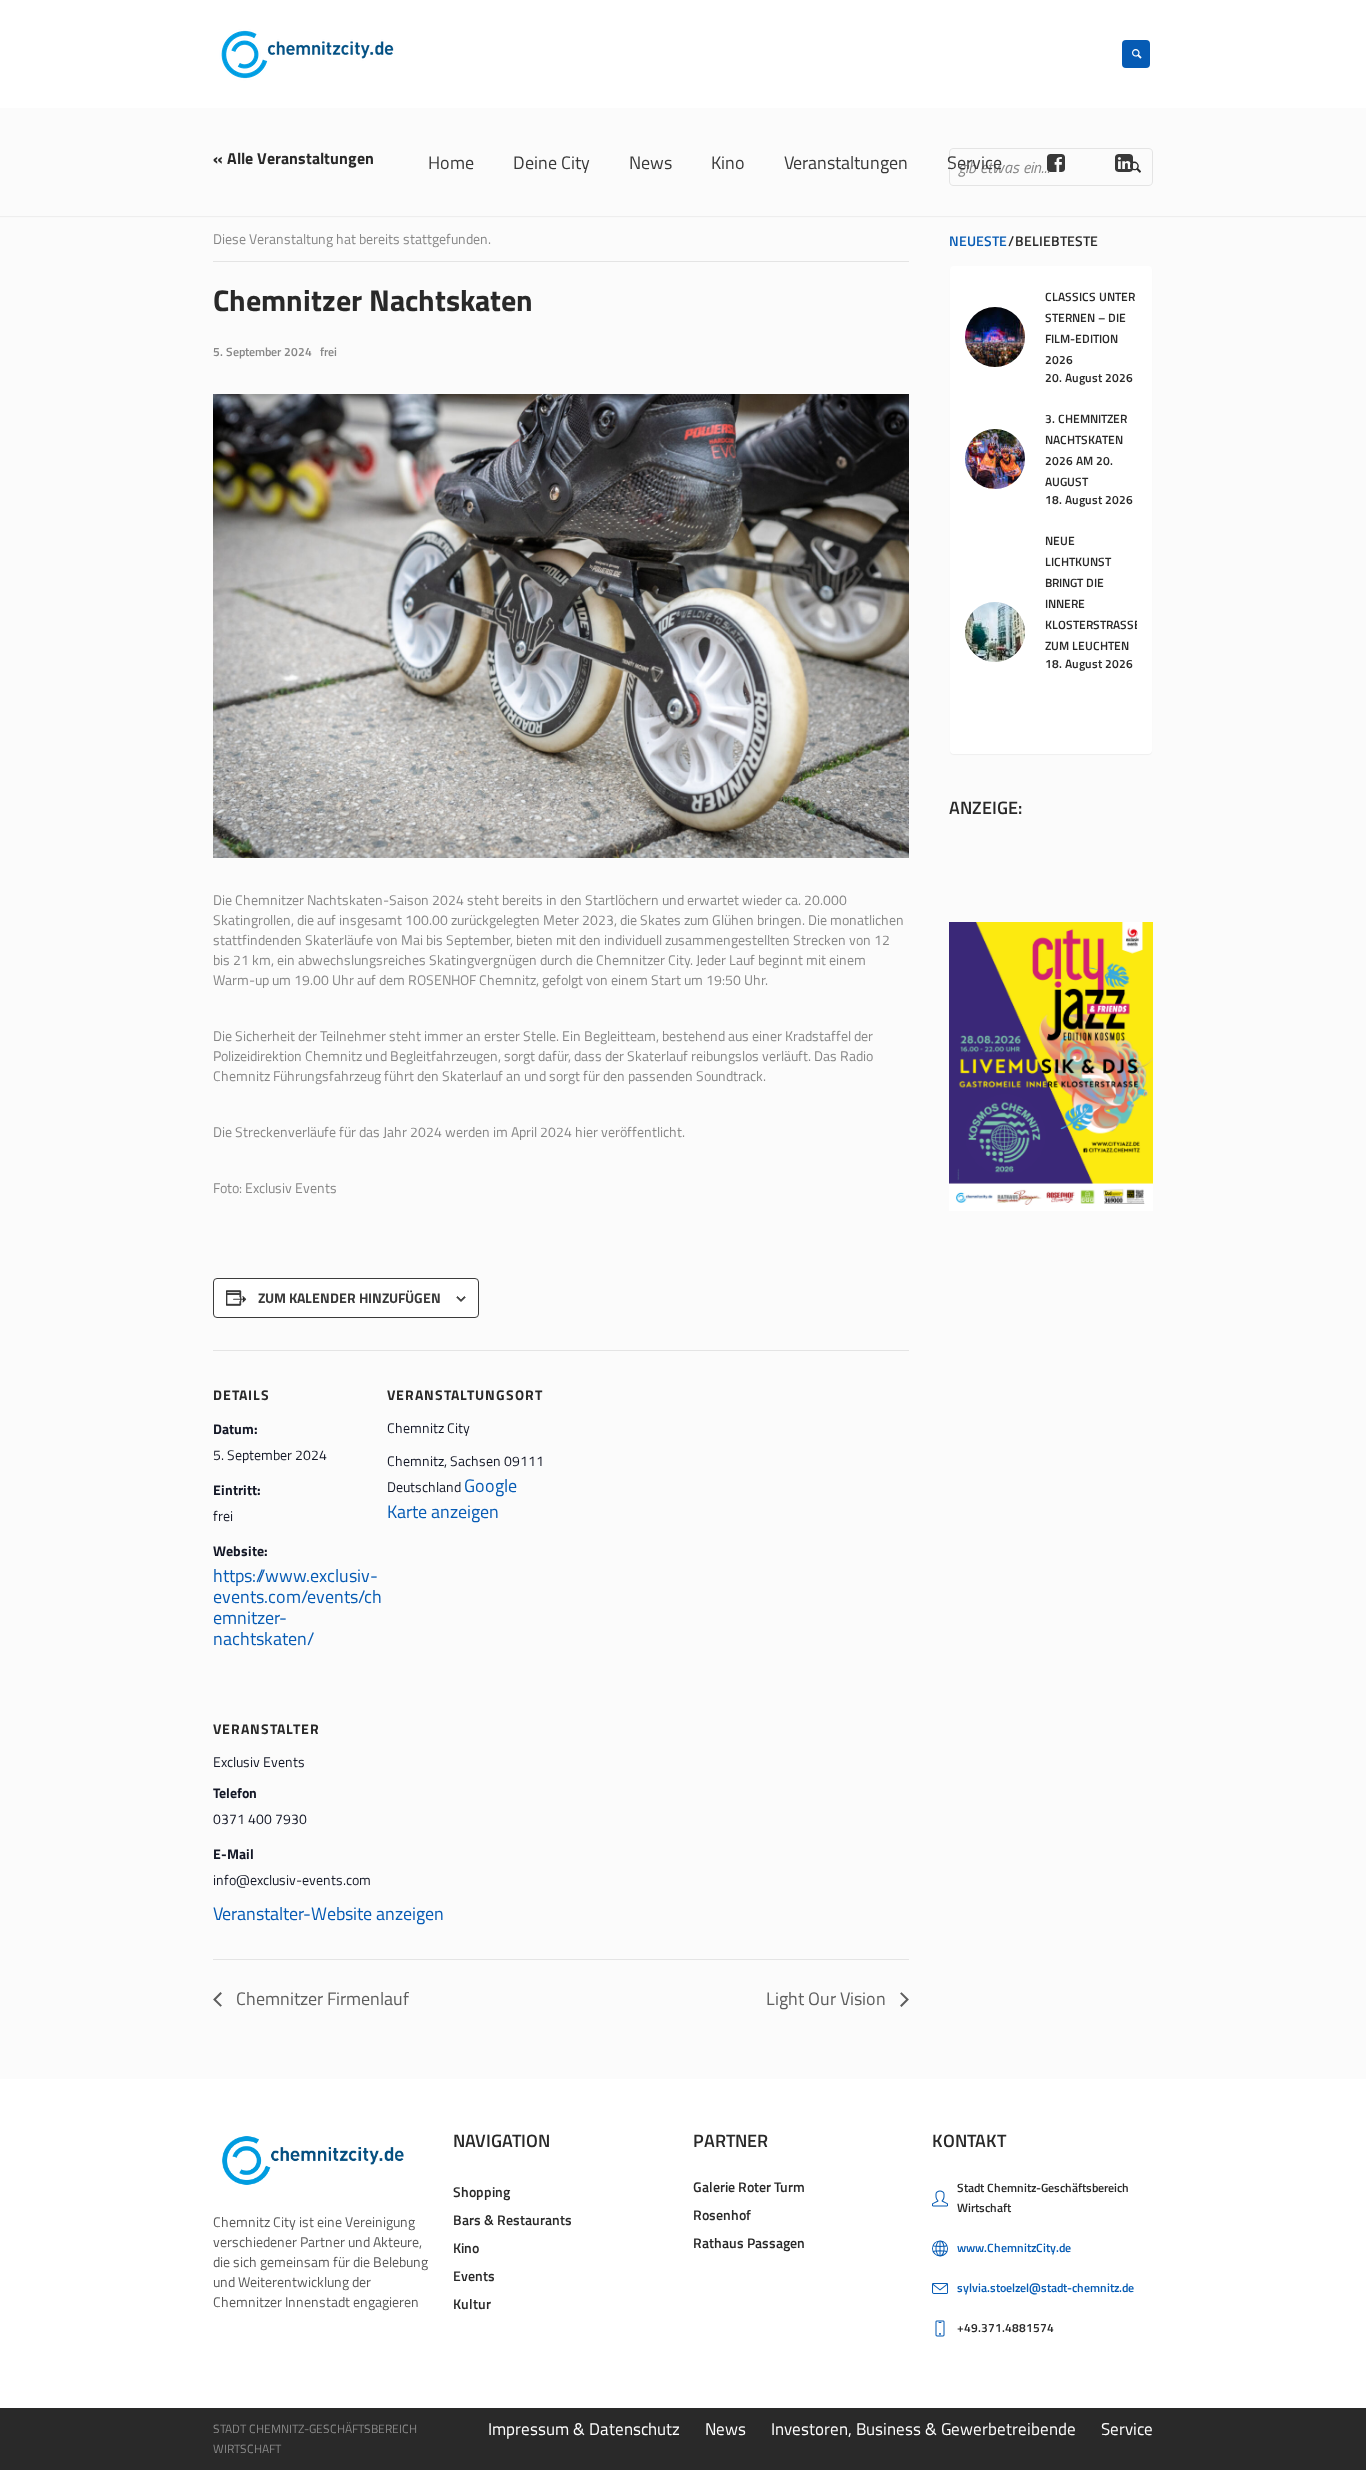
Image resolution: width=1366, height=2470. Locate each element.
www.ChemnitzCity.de (1014, 2247)
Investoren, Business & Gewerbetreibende (923, 2429)
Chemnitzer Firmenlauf (320, 1998)
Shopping (481, 2191)
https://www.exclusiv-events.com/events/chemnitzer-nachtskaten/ (297, 1607)
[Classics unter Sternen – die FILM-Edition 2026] (995, 335)
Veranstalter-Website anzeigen (328, 1913)
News (725, 2429)
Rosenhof (722, 2214)
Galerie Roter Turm (749, 2186)
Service (1127, 2429)
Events (474, 2275)
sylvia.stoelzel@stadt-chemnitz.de (1045, 2287)
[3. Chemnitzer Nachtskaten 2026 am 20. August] (995, 457)
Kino (466, 2247)
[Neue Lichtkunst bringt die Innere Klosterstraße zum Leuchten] (995, 630)
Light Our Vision (828, 1998)
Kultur (472, 2303)
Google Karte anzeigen (452, 1498)
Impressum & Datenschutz (584, 2429)
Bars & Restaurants (512, 2219)
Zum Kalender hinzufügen (349, 1297)
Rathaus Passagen (749, 2242)
